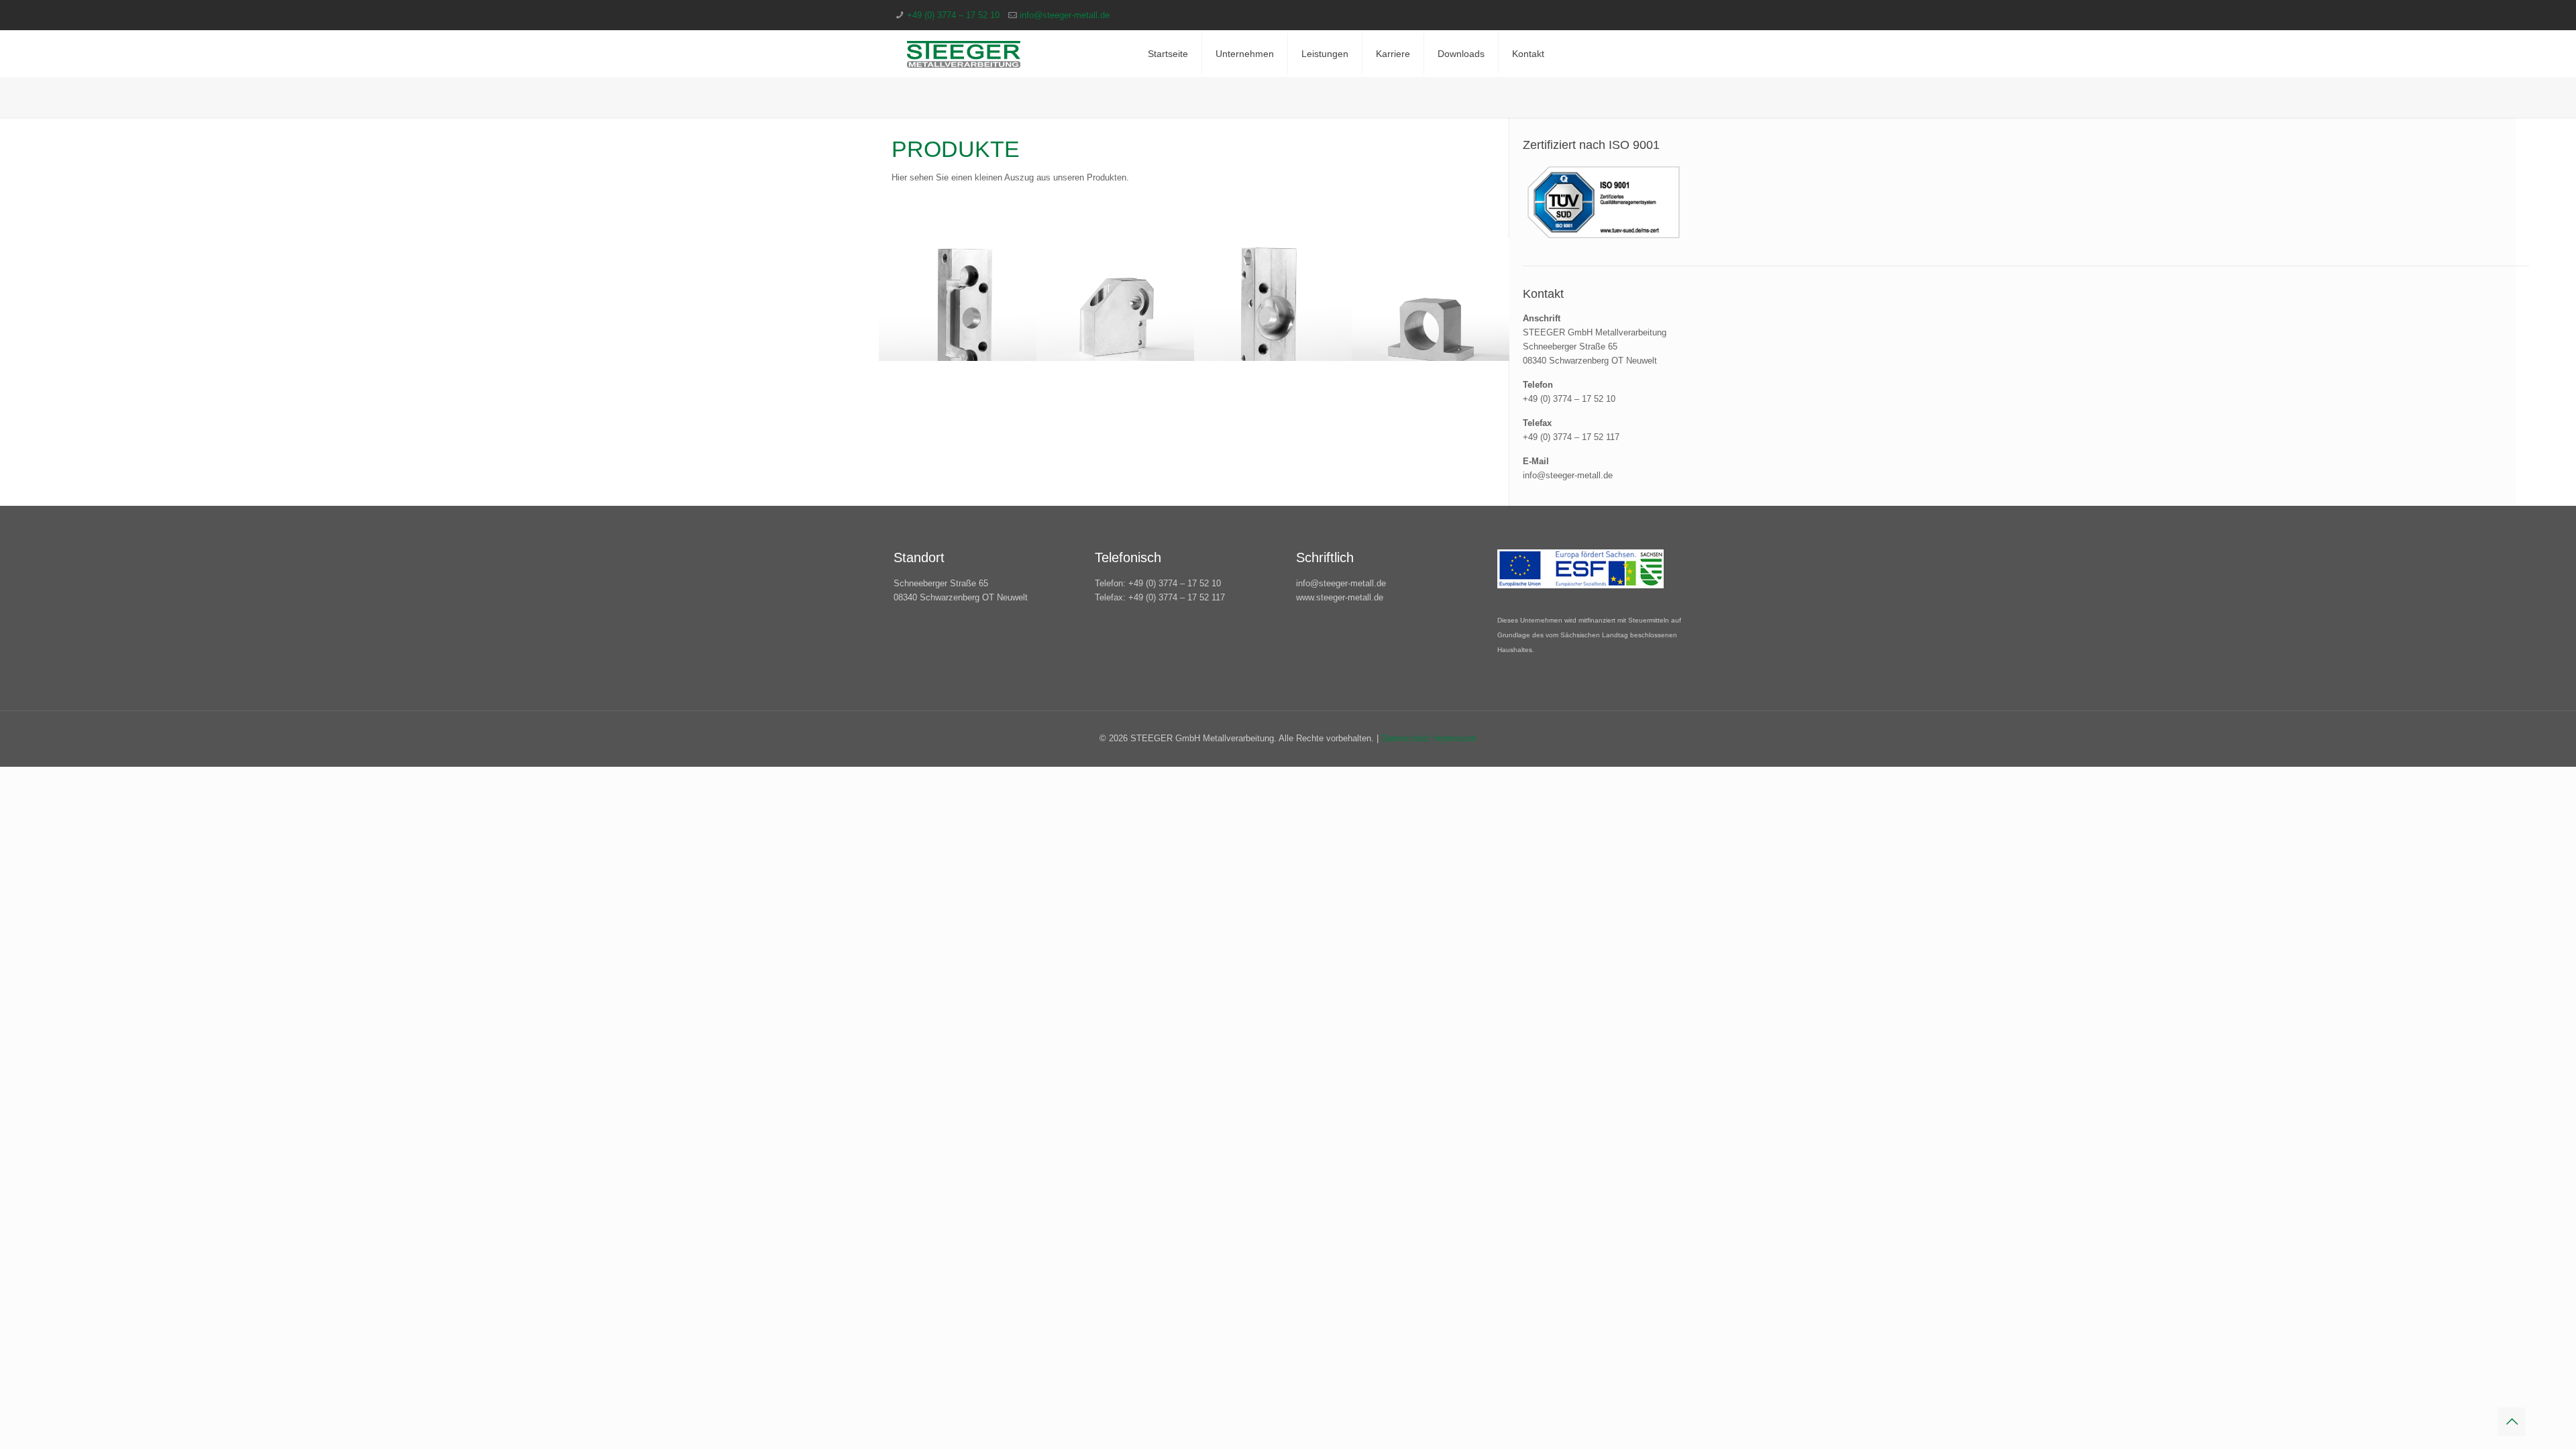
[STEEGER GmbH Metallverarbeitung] (964, 54)
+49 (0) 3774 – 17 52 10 (953, 15)
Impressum (1455, 738)
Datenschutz (1407, 738)
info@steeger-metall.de (1065, 15)
